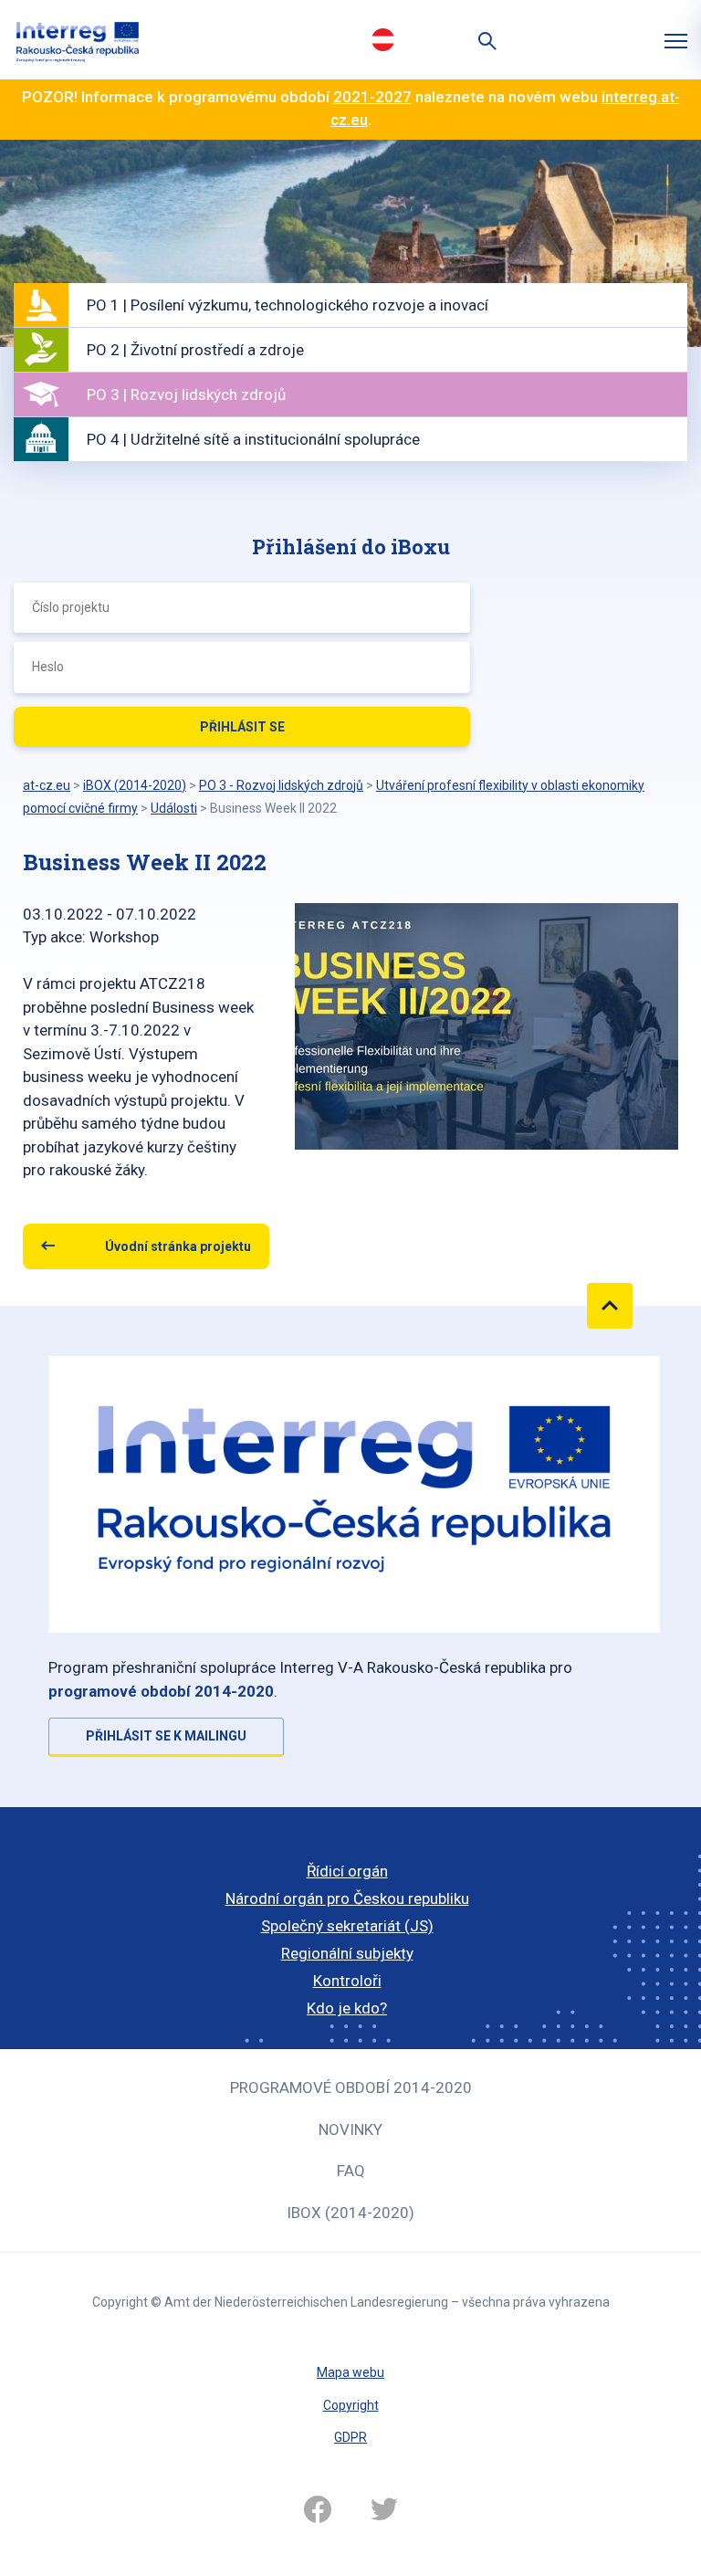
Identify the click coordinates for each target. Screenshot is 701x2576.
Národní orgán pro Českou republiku (347, 1898)
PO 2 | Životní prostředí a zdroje (195, 350)
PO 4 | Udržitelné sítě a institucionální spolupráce (253, 439)
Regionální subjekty (347, 1953)
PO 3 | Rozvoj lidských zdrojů (186, 394)
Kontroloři (347, 1981)
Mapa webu (350, 2372)
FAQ (351, 2171)
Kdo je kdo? (347, 2008)
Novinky (350, 2129)
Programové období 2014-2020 (351, 2087)
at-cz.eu (47, 785)
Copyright (351, 2405)
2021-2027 (372, 97)
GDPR (350, 2437)
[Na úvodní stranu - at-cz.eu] (78, 40)
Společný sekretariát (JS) (347, 1926)
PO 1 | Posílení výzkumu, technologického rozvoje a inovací (288, 305)
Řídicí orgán (347, 1871)
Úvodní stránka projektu (178, 1246)
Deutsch (382, 39)
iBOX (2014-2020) (350, 2213)
